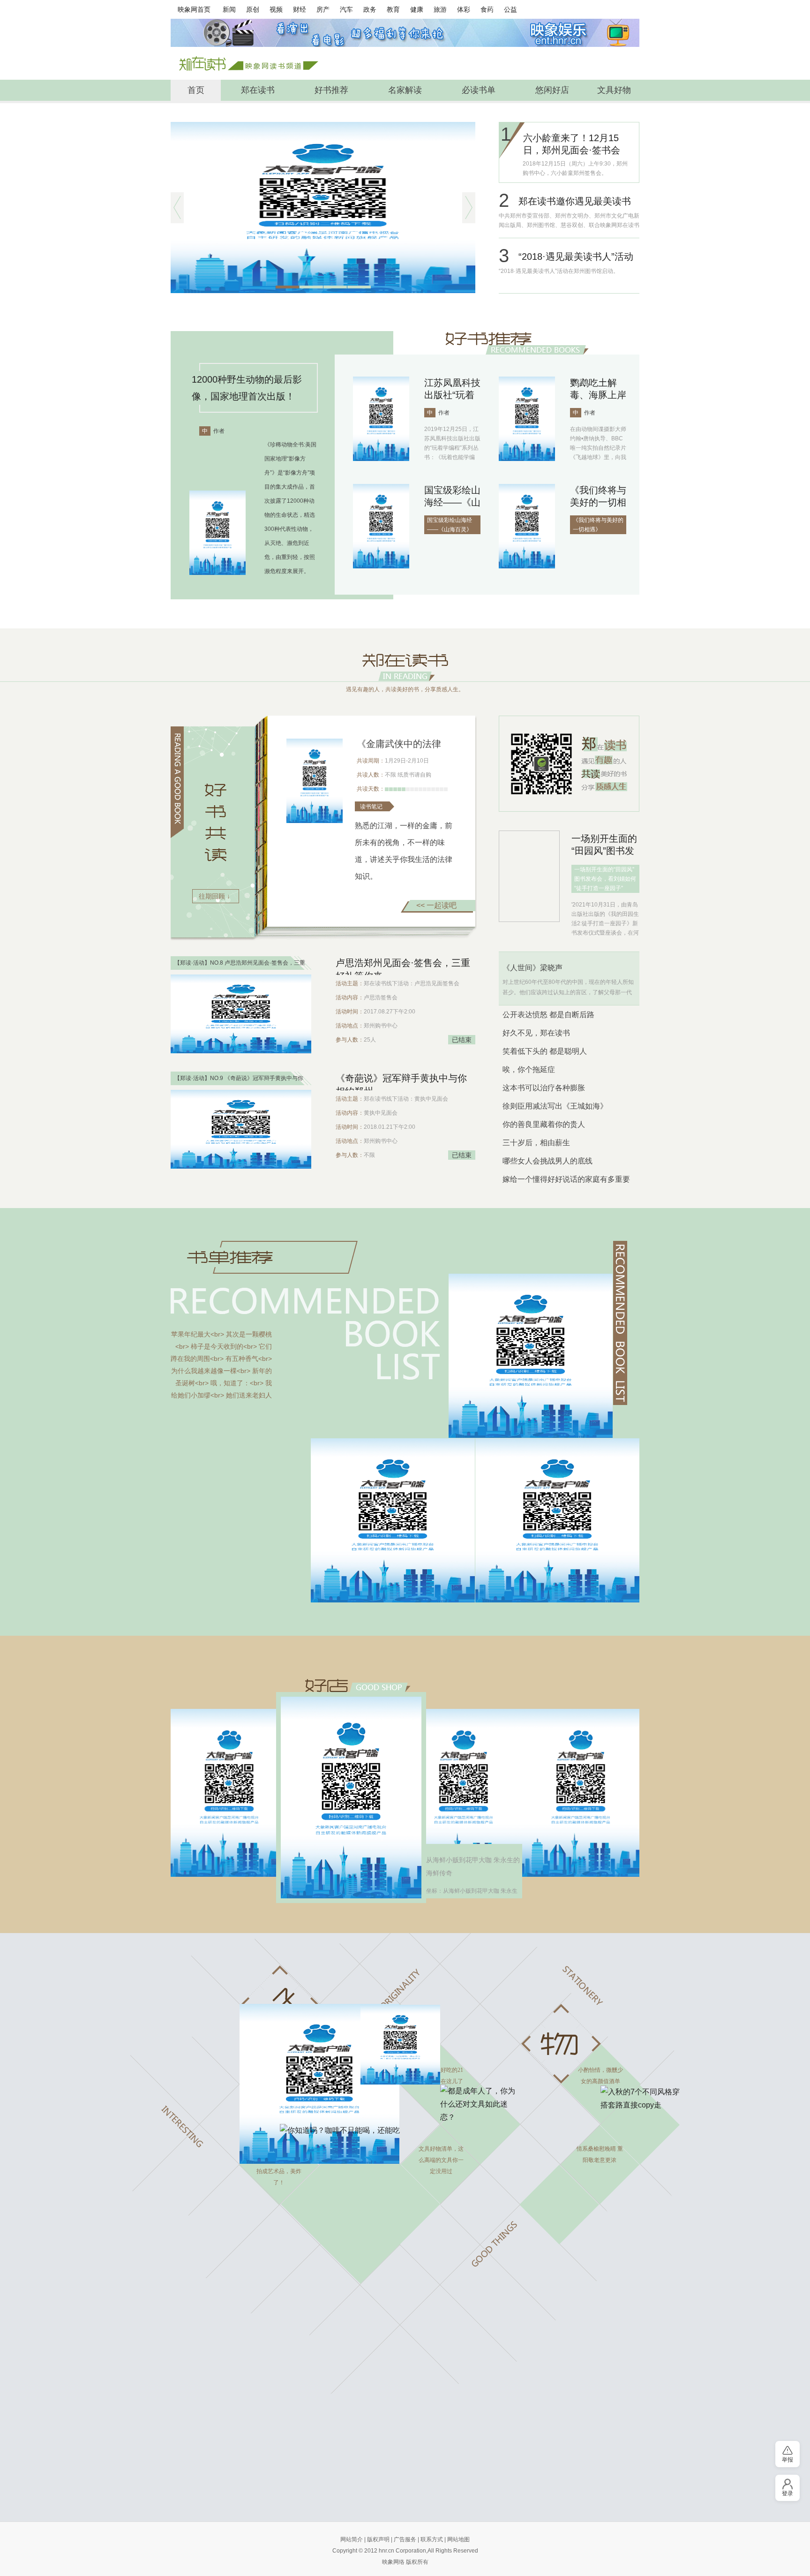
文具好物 (614, 90)
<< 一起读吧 (436, 905)
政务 (370, 9)
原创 (253, 9)
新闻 (229, 9)
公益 (510, 9)
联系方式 (432, 2539)
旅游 (440, 9)
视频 (276, 9)
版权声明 (378, 2539)
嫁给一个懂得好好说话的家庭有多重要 (566, 1179)
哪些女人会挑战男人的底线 (547, 1161)
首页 (196, 90)
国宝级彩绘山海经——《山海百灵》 (452, 502)
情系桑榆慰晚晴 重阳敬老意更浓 (600, 2154)
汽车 (346, 9)
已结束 (462, 1040)
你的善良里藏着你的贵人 (544, 1124)
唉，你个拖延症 (529, 1069)
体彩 (464, 9)
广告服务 (405, 2539)
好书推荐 (331, 90)
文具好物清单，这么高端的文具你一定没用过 (441, 2160)
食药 (487, 9)
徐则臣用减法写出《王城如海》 (555, 1106)
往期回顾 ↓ (214, 896)
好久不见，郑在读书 (536, 1033)
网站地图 (458, 2539)
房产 (323, 9)
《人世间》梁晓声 (532, 968)
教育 (393, 9)
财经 (300, 9)
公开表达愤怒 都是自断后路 (548, 1015)
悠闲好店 (552, 90)
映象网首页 (194, 9)
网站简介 (352, 2539)
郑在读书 (258, 90)
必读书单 (479, 90)
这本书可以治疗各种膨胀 (544, 1088)
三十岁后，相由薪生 (536, 1143)
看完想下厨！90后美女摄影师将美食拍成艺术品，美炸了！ (279, 2166)
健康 (417, 9)
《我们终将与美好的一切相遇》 (598, 502)
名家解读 (405, 90)
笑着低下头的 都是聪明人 (545, 1051)
